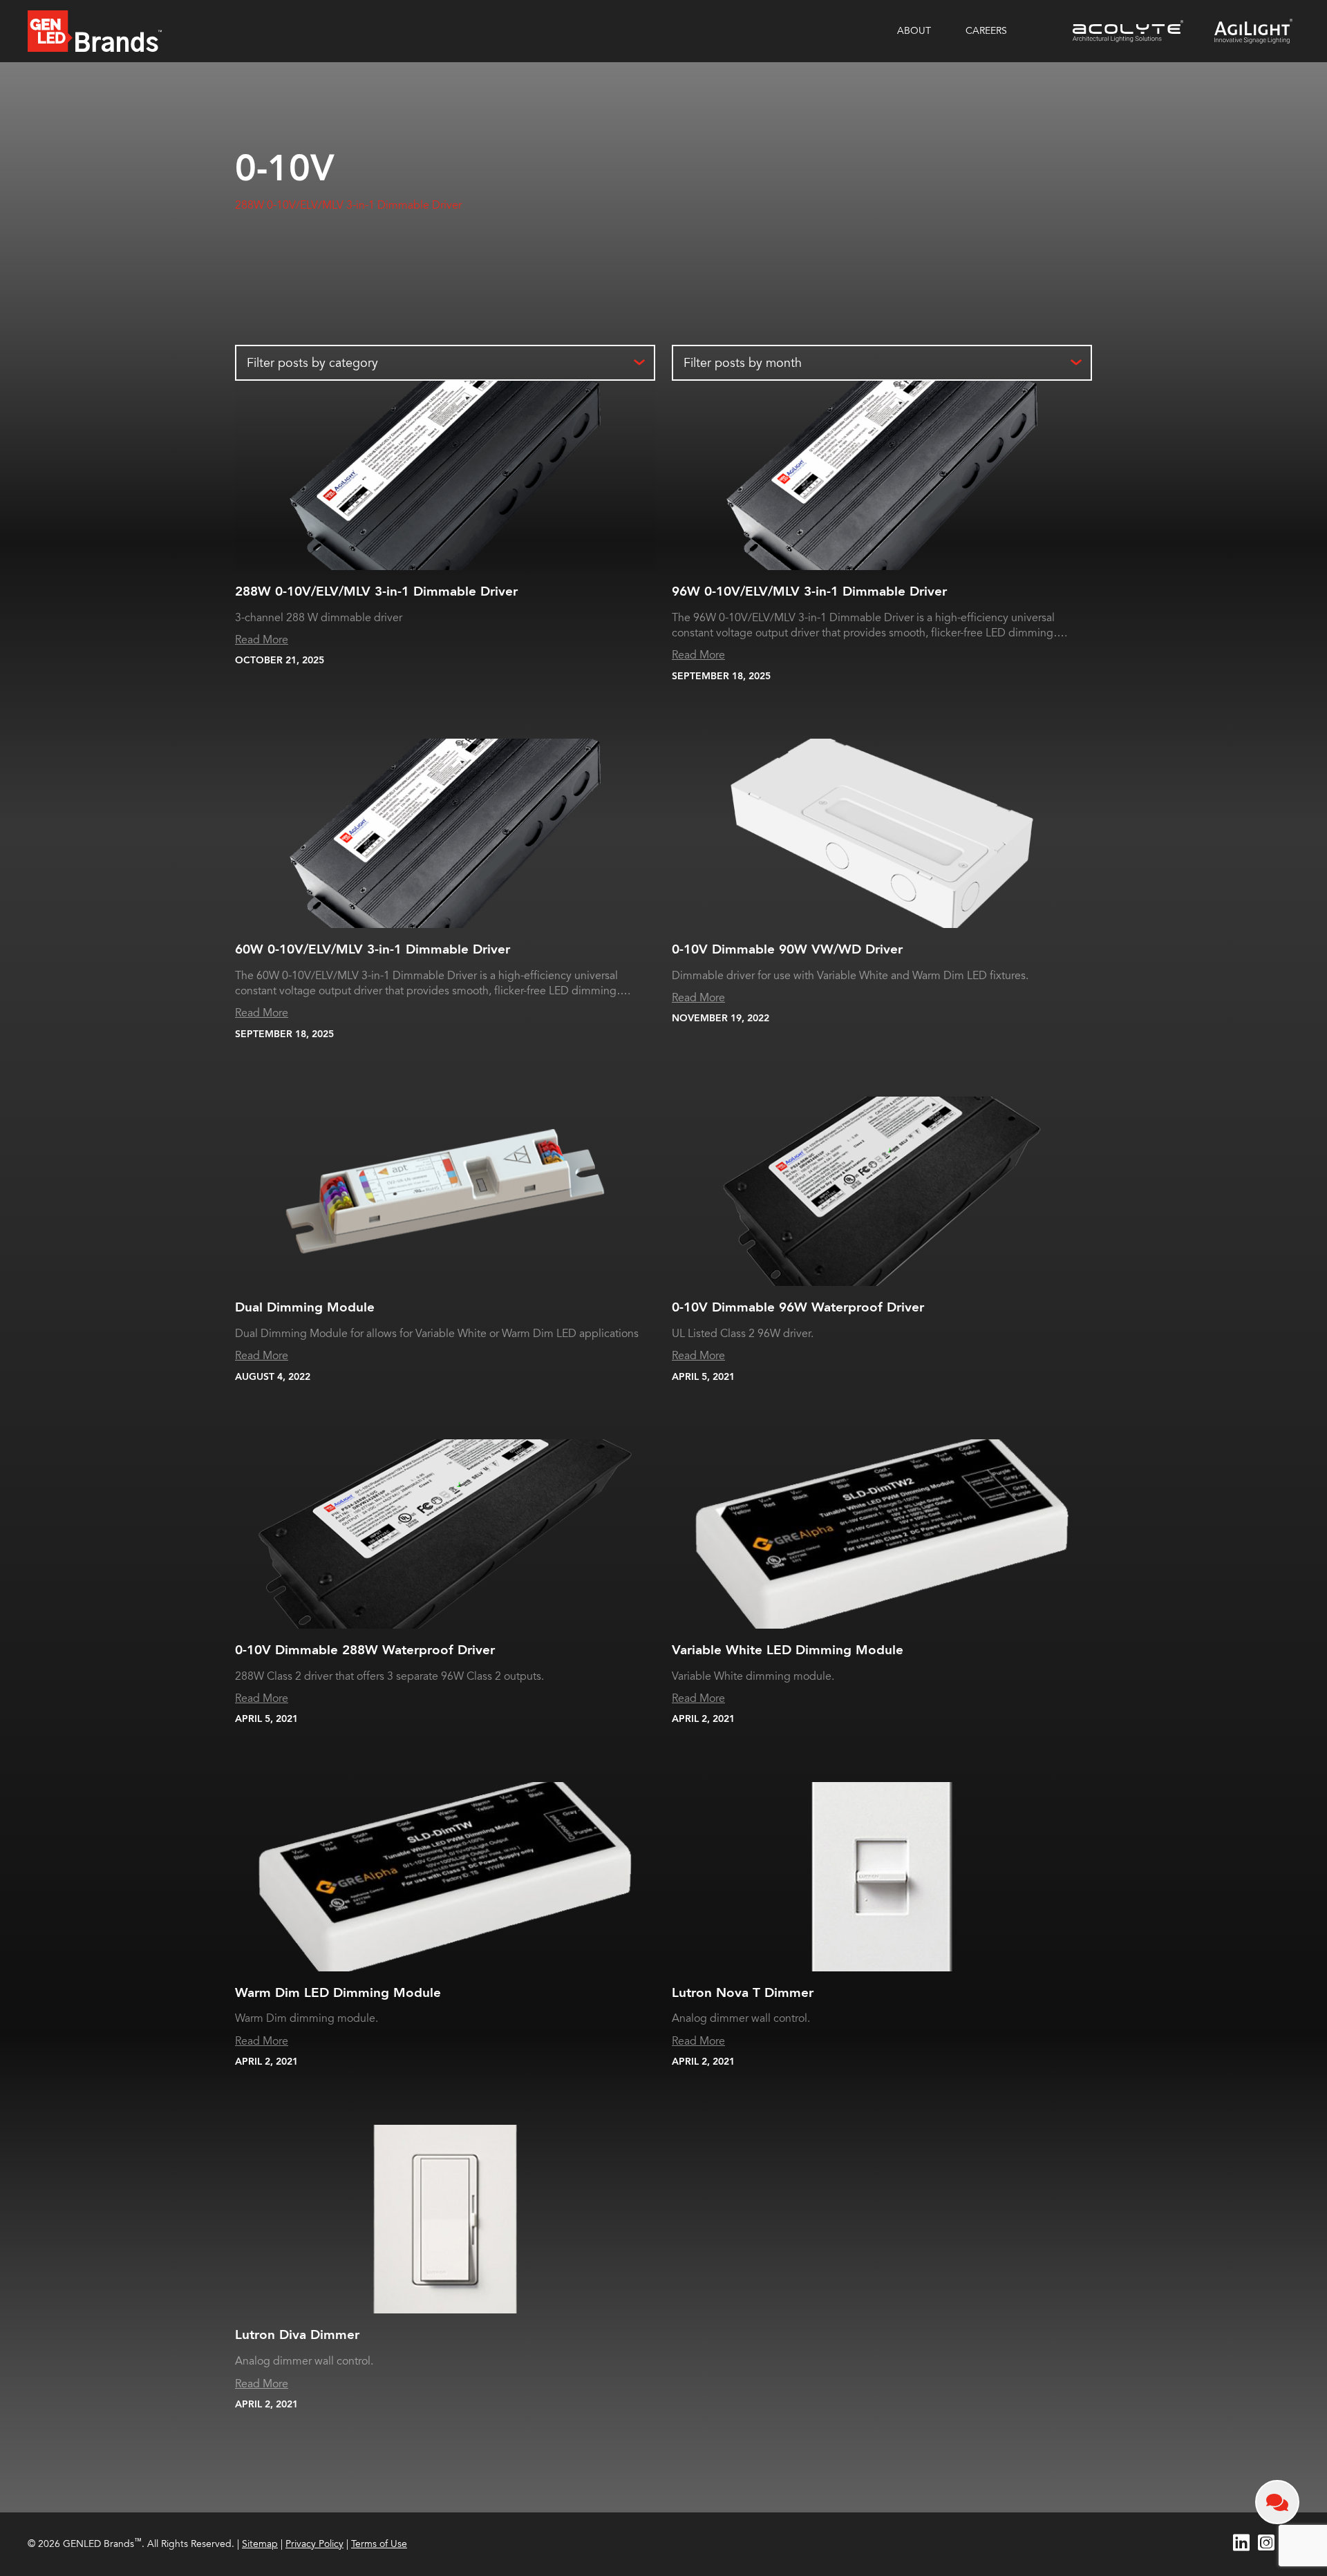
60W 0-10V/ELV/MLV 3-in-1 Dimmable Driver (373, 949)
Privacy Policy (314, 2544)
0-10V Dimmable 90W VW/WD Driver (787, 949)
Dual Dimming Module (305, 1307)
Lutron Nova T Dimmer (743, 1993)
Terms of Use (379, 2544)
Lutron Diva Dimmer (297, 2335)
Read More (262, 640)
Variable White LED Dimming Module (788, 1650)
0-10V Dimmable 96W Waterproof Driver (798, 1307)
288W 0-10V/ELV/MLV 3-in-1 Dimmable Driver (348, 205)
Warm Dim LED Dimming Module (338, 1993)
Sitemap (260, 2544)
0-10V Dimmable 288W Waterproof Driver (365, 1650)
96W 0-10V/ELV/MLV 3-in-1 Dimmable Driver (809, 591)
